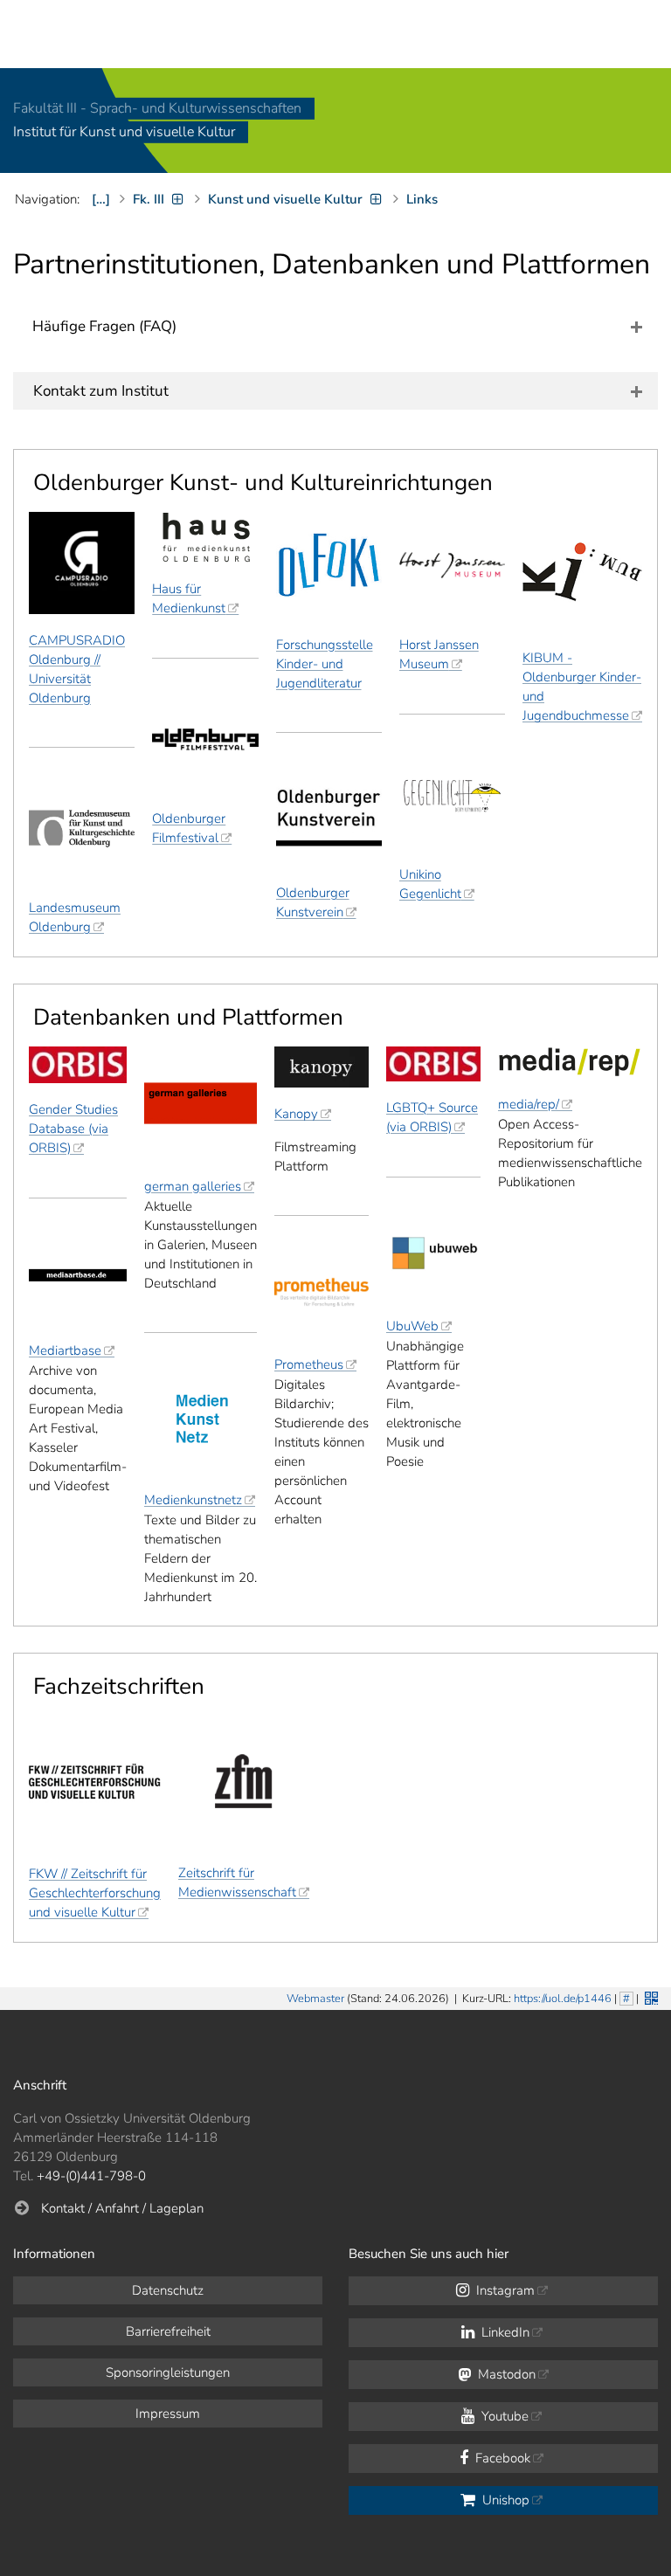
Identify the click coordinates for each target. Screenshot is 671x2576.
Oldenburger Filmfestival (189, 828)
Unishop (504, 2500)
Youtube (503, 2416)
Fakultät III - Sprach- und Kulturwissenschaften (157, 108)
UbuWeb (412, 1326)
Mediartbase (65, 1350)
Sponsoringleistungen (168, 2372)
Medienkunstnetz (193, 1500)
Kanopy (296, 1114)
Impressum (168, 2414)
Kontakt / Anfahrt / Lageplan (122, 2208)
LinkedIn (504, 2332)
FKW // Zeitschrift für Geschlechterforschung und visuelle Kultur (95, 1893)
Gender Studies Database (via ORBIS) (73, 1129)
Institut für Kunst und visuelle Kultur (124, 133)
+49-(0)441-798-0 (91, 2176)
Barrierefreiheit (168, 2331)
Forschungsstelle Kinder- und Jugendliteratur (325, 664)
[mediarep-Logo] (570, 1062)
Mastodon (505, 2374)
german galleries (193, 1186)
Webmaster (315, 1999)
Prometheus (309, 1364)
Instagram (504, 2290)
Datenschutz (168, 2290)
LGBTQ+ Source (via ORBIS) (432, 1117)
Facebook (501, 2458)
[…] (101, 199)
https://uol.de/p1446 (563, 1999)
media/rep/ (529, 1104)
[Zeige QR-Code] (650, 1996)
